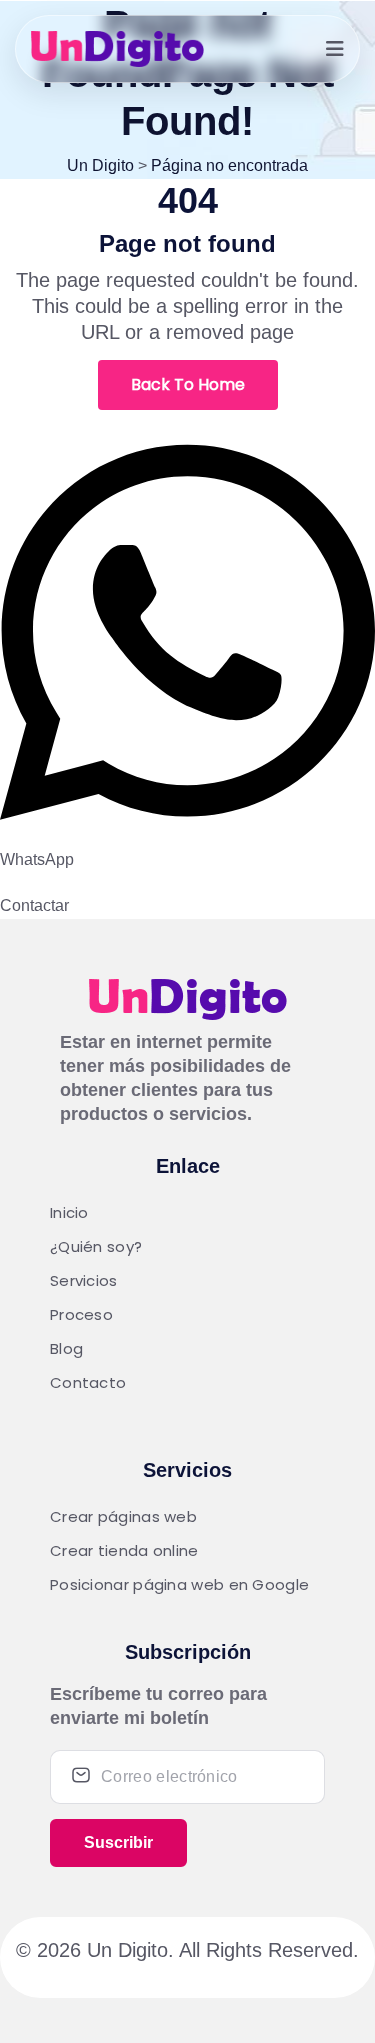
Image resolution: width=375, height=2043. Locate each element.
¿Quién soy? (96, 1246)
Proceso (81, 1314)
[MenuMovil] (335, 49)
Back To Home (188, 384)
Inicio (69, 1212)
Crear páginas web (123, 1516)
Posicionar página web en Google (179, 1584)
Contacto (88, 1382)
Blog (66, 1348)
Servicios (84, 1280)
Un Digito (127, 1950)
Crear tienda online (124, 1550)
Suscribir (118, 1842)
